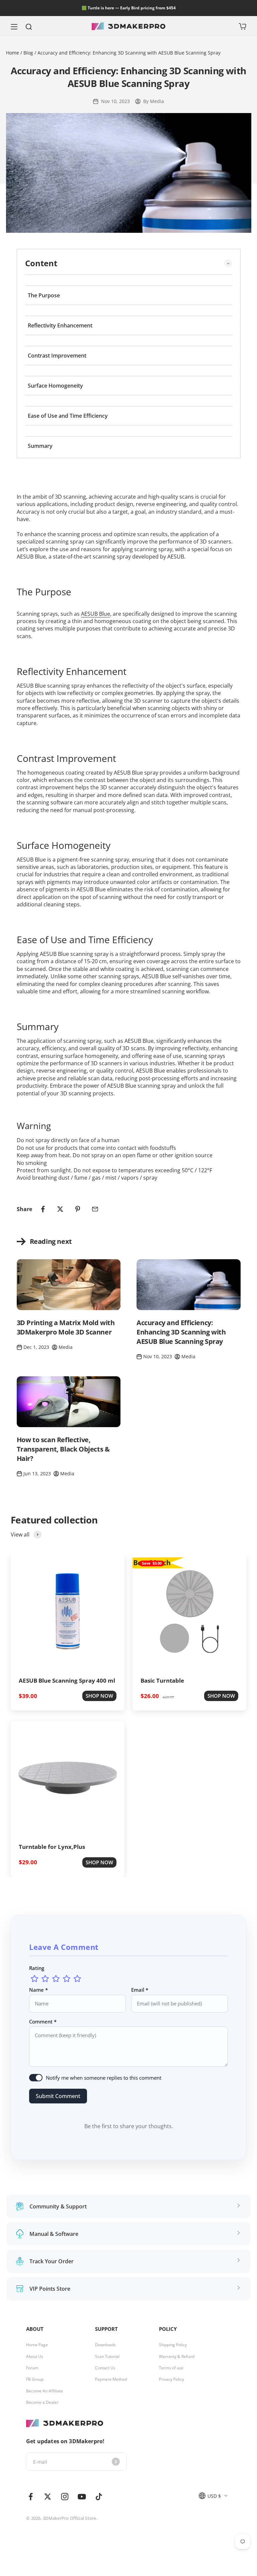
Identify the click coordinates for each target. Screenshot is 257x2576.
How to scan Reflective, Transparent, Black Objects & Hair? (63, 1449)
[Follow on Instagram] (65, 2497)
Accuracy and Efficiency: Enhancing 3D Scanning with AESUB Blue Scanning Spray (181, 1332)
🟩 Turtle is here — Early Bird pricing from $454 (129, 8)
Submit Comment (58, 2096)
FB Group (35, 2379)
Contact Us (105, 2368)
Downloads (105, 2345)
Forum (32, 2368)
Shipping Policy (173, 2345)
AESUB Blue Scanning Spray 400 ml (67, 1680)
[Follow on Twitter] (48, 2497)
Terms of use (171, 2368)
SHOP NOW (99, 1696)
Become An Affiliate (45, 2391)
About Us (35, 2357)
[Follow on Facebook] (31, 2497)
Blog (28, 53)
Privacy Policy (172, 2379)
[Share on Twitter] (60, 1209)
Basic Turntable (162, 1680)
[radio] (34, 1979)
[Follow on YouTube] (82, 2497)
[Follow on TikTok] (99, 2497)
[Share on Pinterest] (78, 1209)
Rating (37, 1968)
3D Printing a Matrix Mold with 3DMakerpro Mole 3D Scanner (66, 1327)
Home (13, 53)
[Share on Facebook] (43, 1209)
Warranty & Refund (177, 2357)
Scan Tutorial (107, 2357)
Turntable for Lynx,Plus (52, 1847)
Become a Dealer (42, 2402)
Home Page (37, 2345)
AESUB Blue (96, 614)
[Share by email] (95, 1209)
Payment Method (111, 2379)
